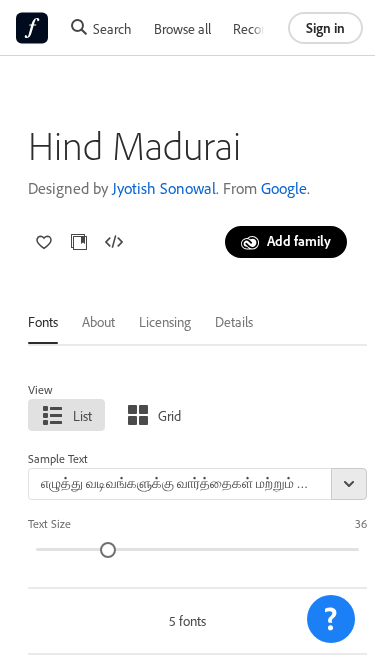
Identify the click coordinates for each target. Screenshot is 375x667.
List (82, 415)
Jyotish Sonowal (164, 188)
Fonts (43, 321)
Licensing (165, 321)
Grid (169, 415)
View (40, 389)
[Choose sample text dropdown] (349, 484)
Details (234, 321)
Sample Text (58, 458)
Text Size (49, 523)
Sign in (325, 27)
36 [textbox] (361, 523)
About (98, 321)
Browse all (182, 28)
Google (284, 188)
